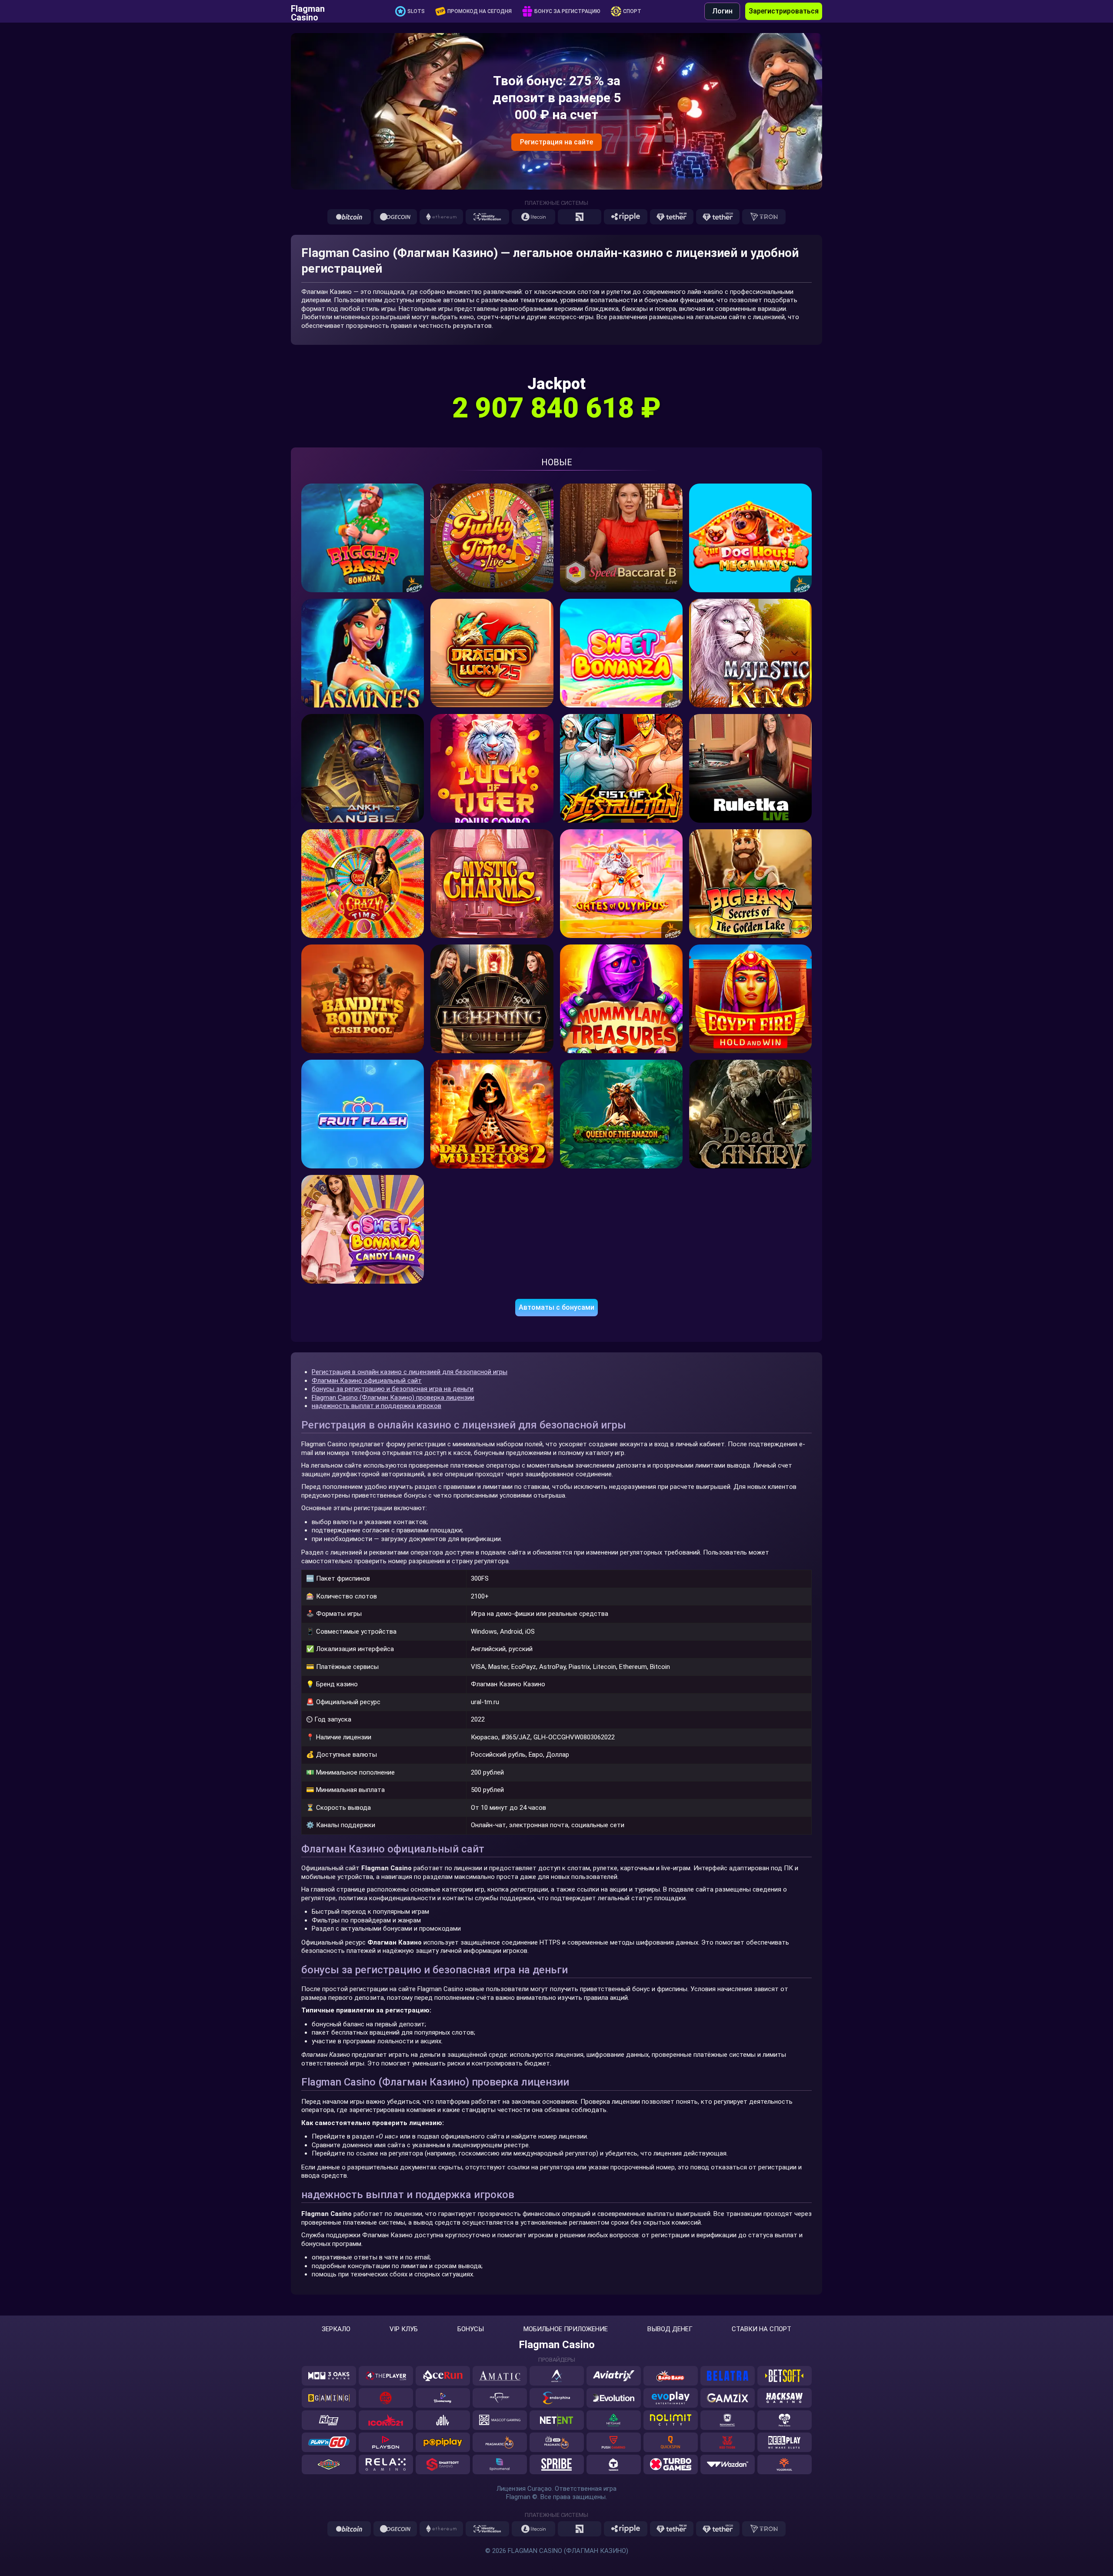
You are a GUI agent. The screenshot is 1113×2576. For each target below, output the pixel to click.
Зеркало (336, 2329)
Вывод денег (670, 2329)
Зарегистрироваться (784, 11)
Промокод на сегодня (480, 11)
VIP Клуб (404, 2329)
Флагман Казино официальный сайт (367, 1381)
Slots (416, 11)
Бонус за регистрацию (567, 11)
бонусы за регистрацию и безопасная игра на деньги (393, 1389)
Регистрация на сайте (556, 142)
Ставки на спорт (761, 2329)
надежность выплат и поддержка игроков (377, 1406)
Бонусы (471, 2329)
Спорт (632, 11)
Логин (722, 11)
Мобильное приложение (566, 2329)
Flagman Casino (308, 11)
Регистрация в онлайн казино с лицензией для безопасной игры (410, 1372)
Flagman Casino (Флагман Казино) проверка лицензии (393, 1398)
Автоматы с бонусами (556, 1307)
